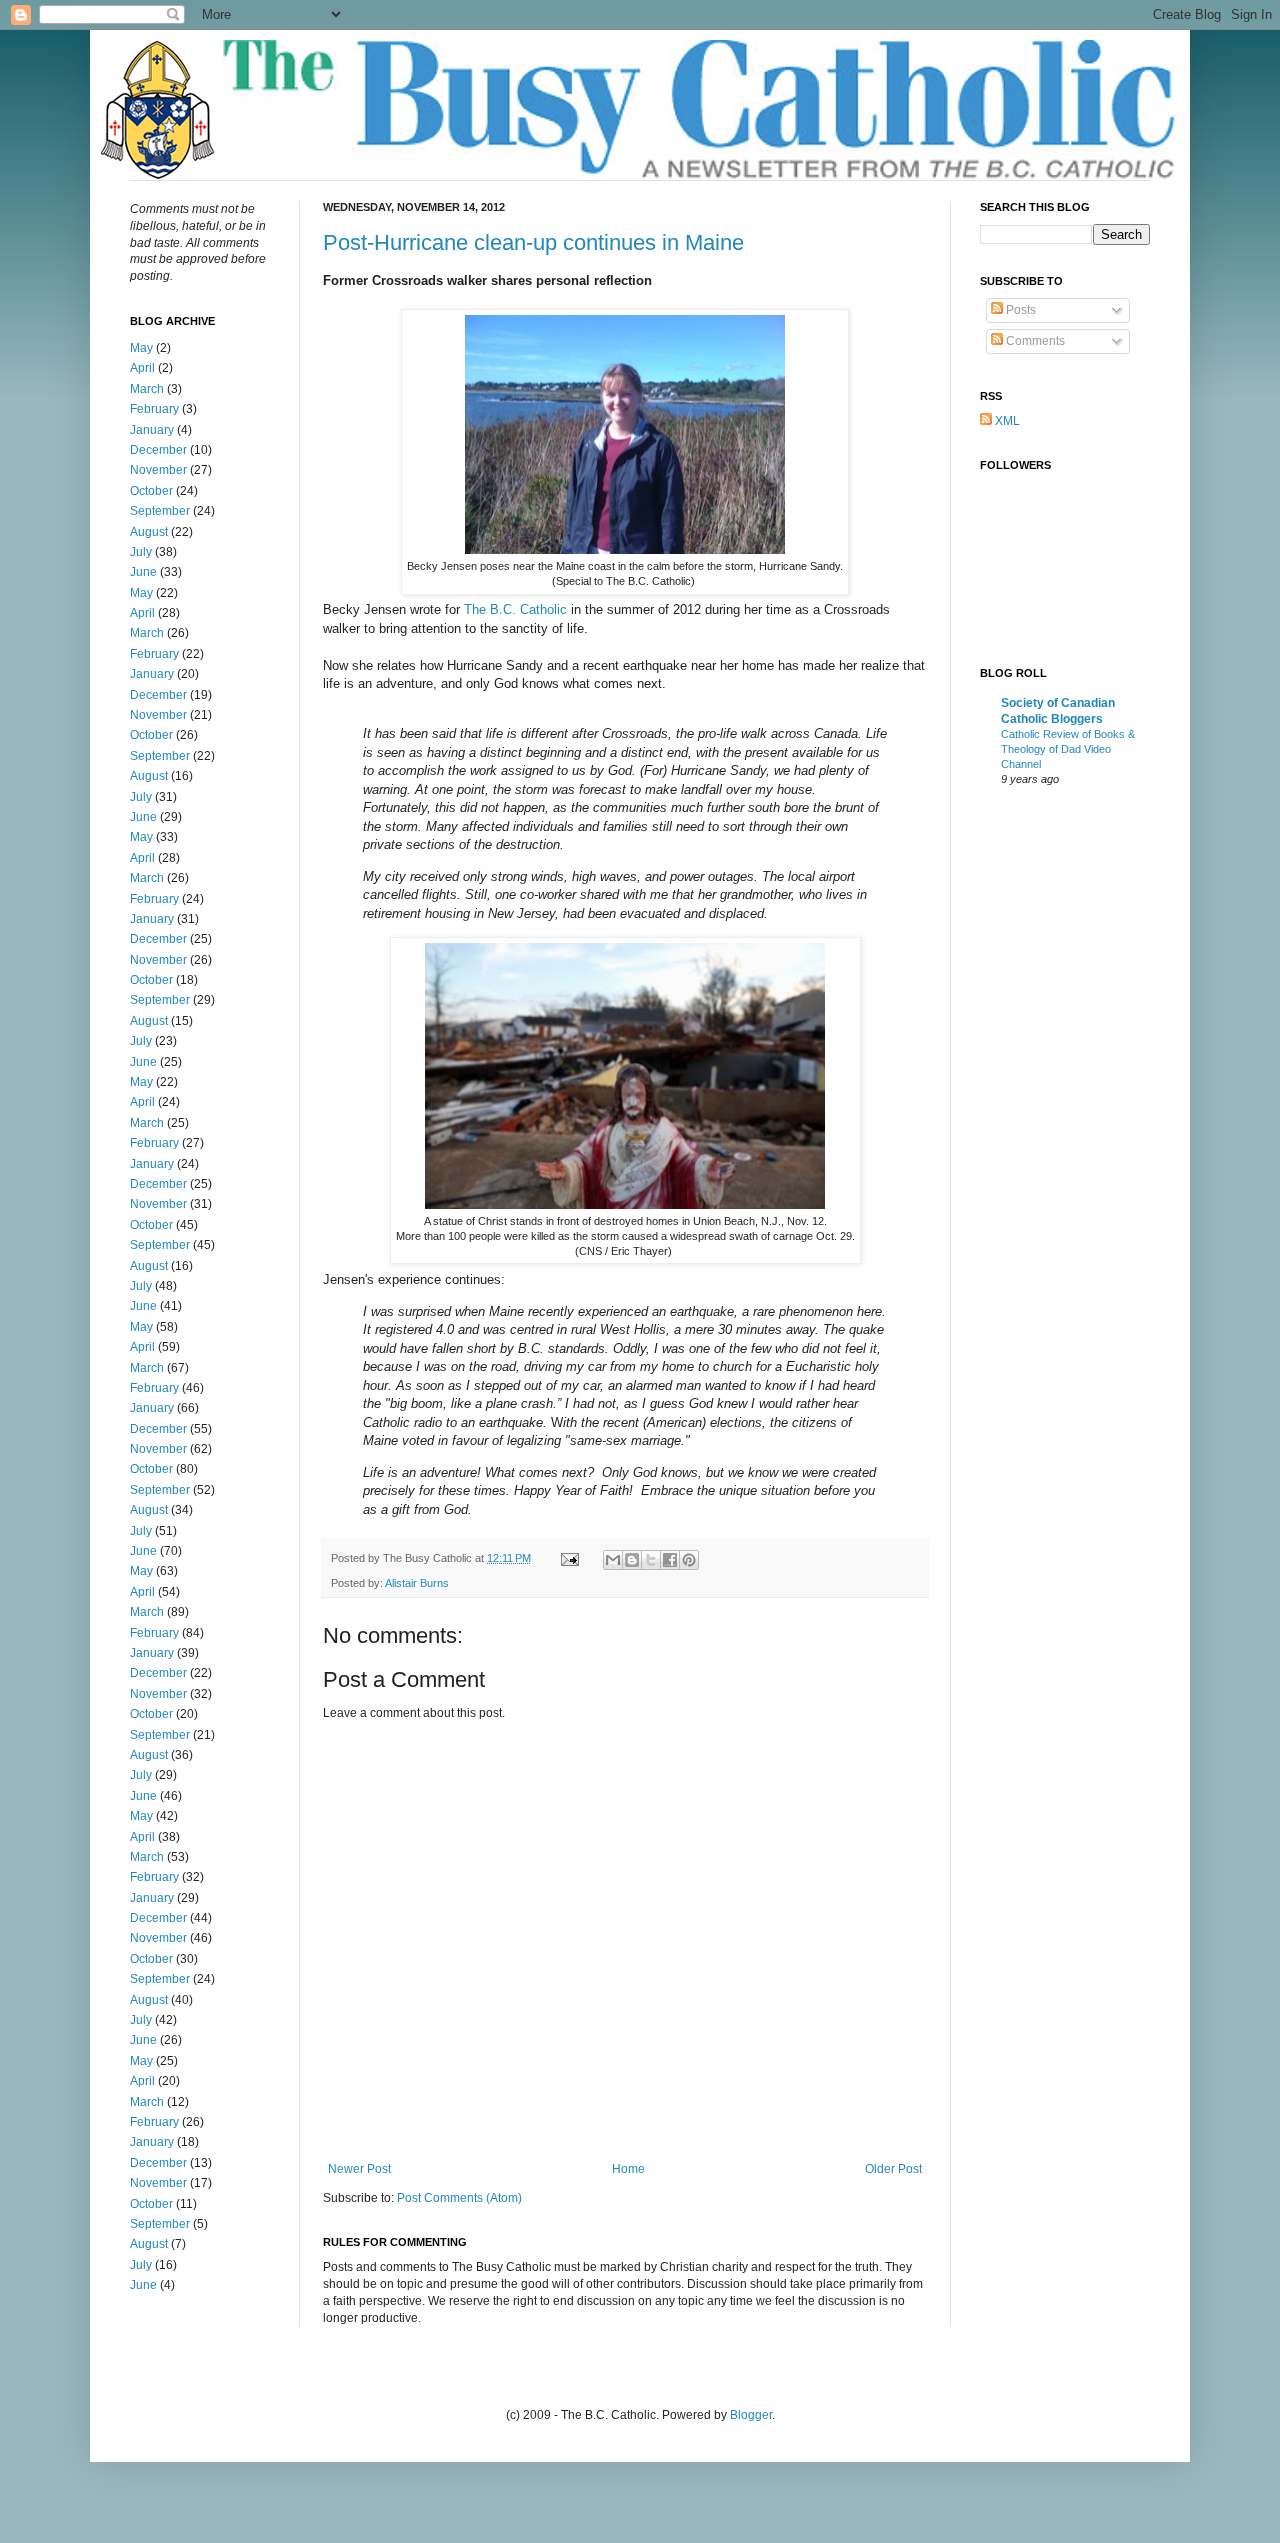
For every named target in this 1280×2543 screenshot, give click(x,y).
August (149, 532)
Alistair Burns (417, 1583)
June (143, 572)
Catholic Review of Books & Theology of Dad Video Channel (1068, 749)
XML (1006, 421)
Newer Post (359, 2169)
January (152, 430)
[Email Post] (569, 1558)
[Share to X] (651, 1560)
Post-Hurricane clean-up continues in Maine (533, 242)
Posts (1019, 310)
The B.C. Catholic (515, 609)
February (154, 409)
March (147, 389)
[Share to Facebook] (670, 1560)
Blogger (751, 2415)
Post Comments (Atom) (459, 2198)
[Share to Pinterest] (689, 1560)
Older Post (893, 2169)
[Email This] (613, 1560)
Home (628, 2169)
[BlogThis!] (632, 1560)
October (151, 491)
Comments (1034, 341)
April (142, 368)
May (141, 348)
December (158, 450)
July (141, 552)
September (160, 511)
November (158, 470)
